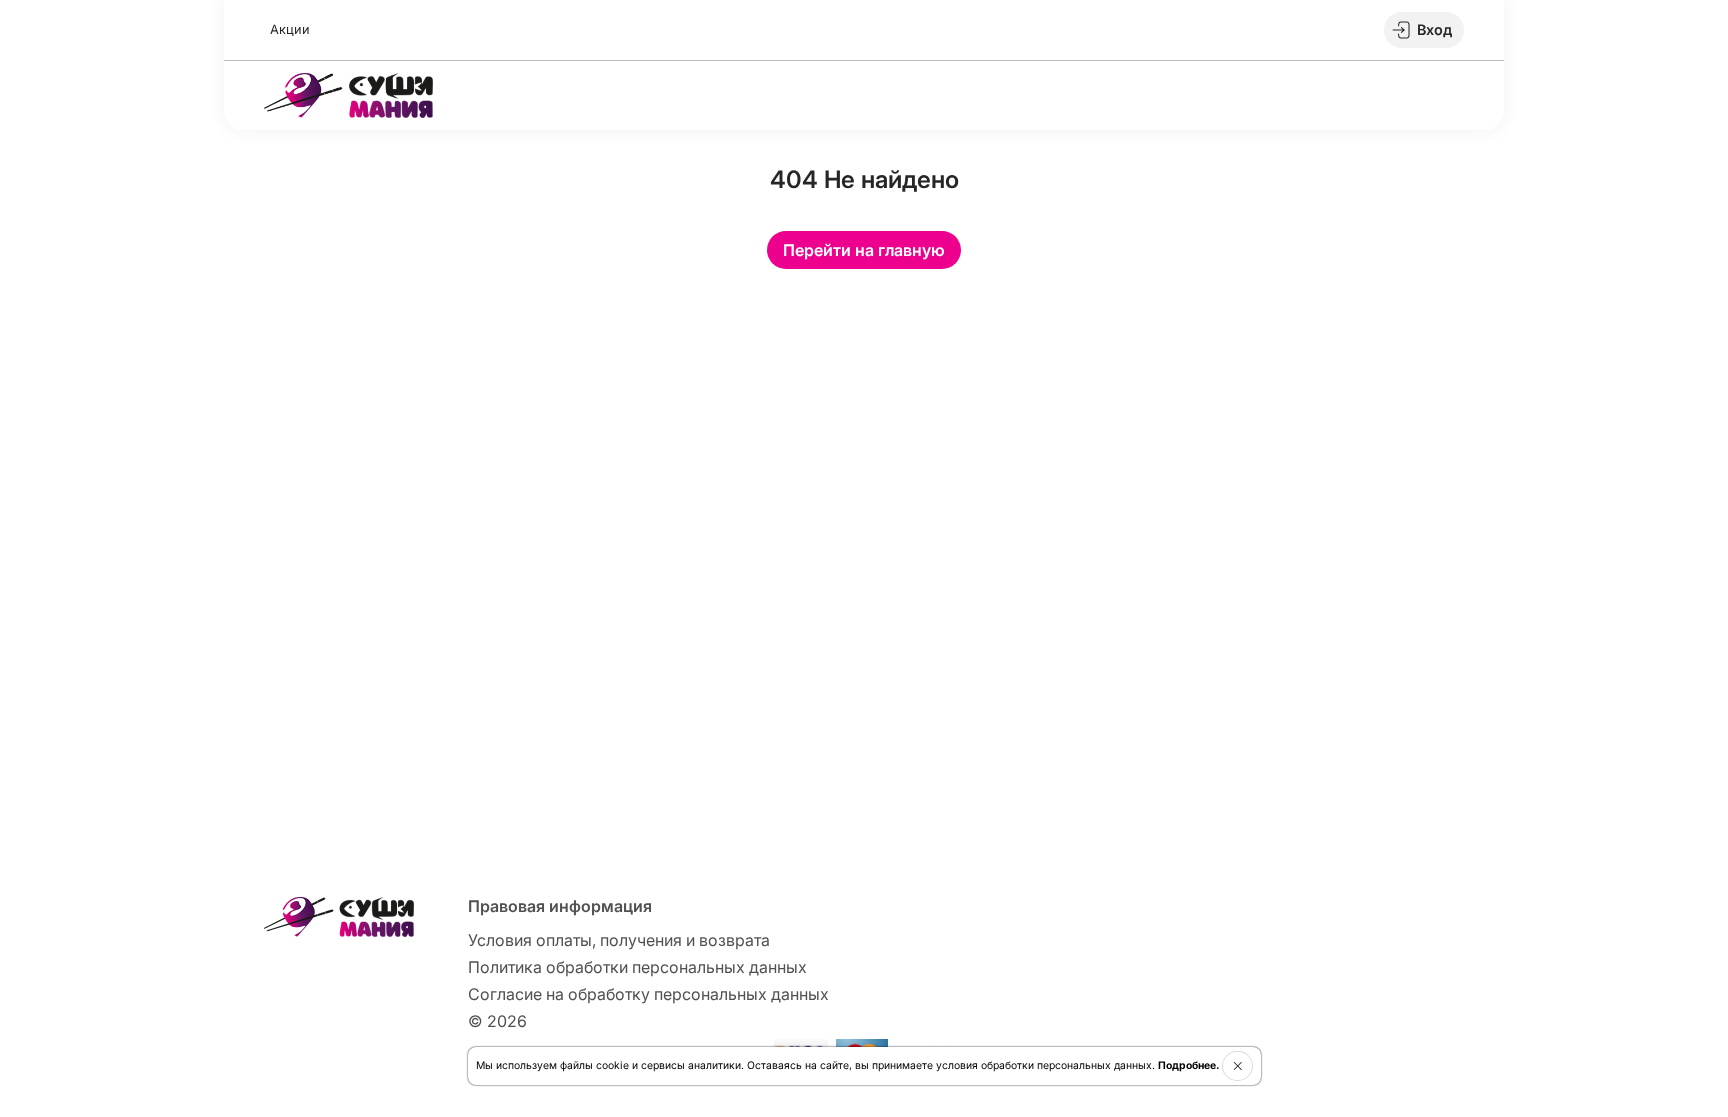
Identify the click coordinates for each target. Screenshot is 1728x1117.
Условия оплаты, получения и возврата (619, 940)
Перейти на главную (864, 250)
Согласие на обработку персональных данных (648, 994)
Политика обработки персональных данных (637, 967)
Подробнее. (1188, 1065)
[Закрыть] (1237, 1066)
